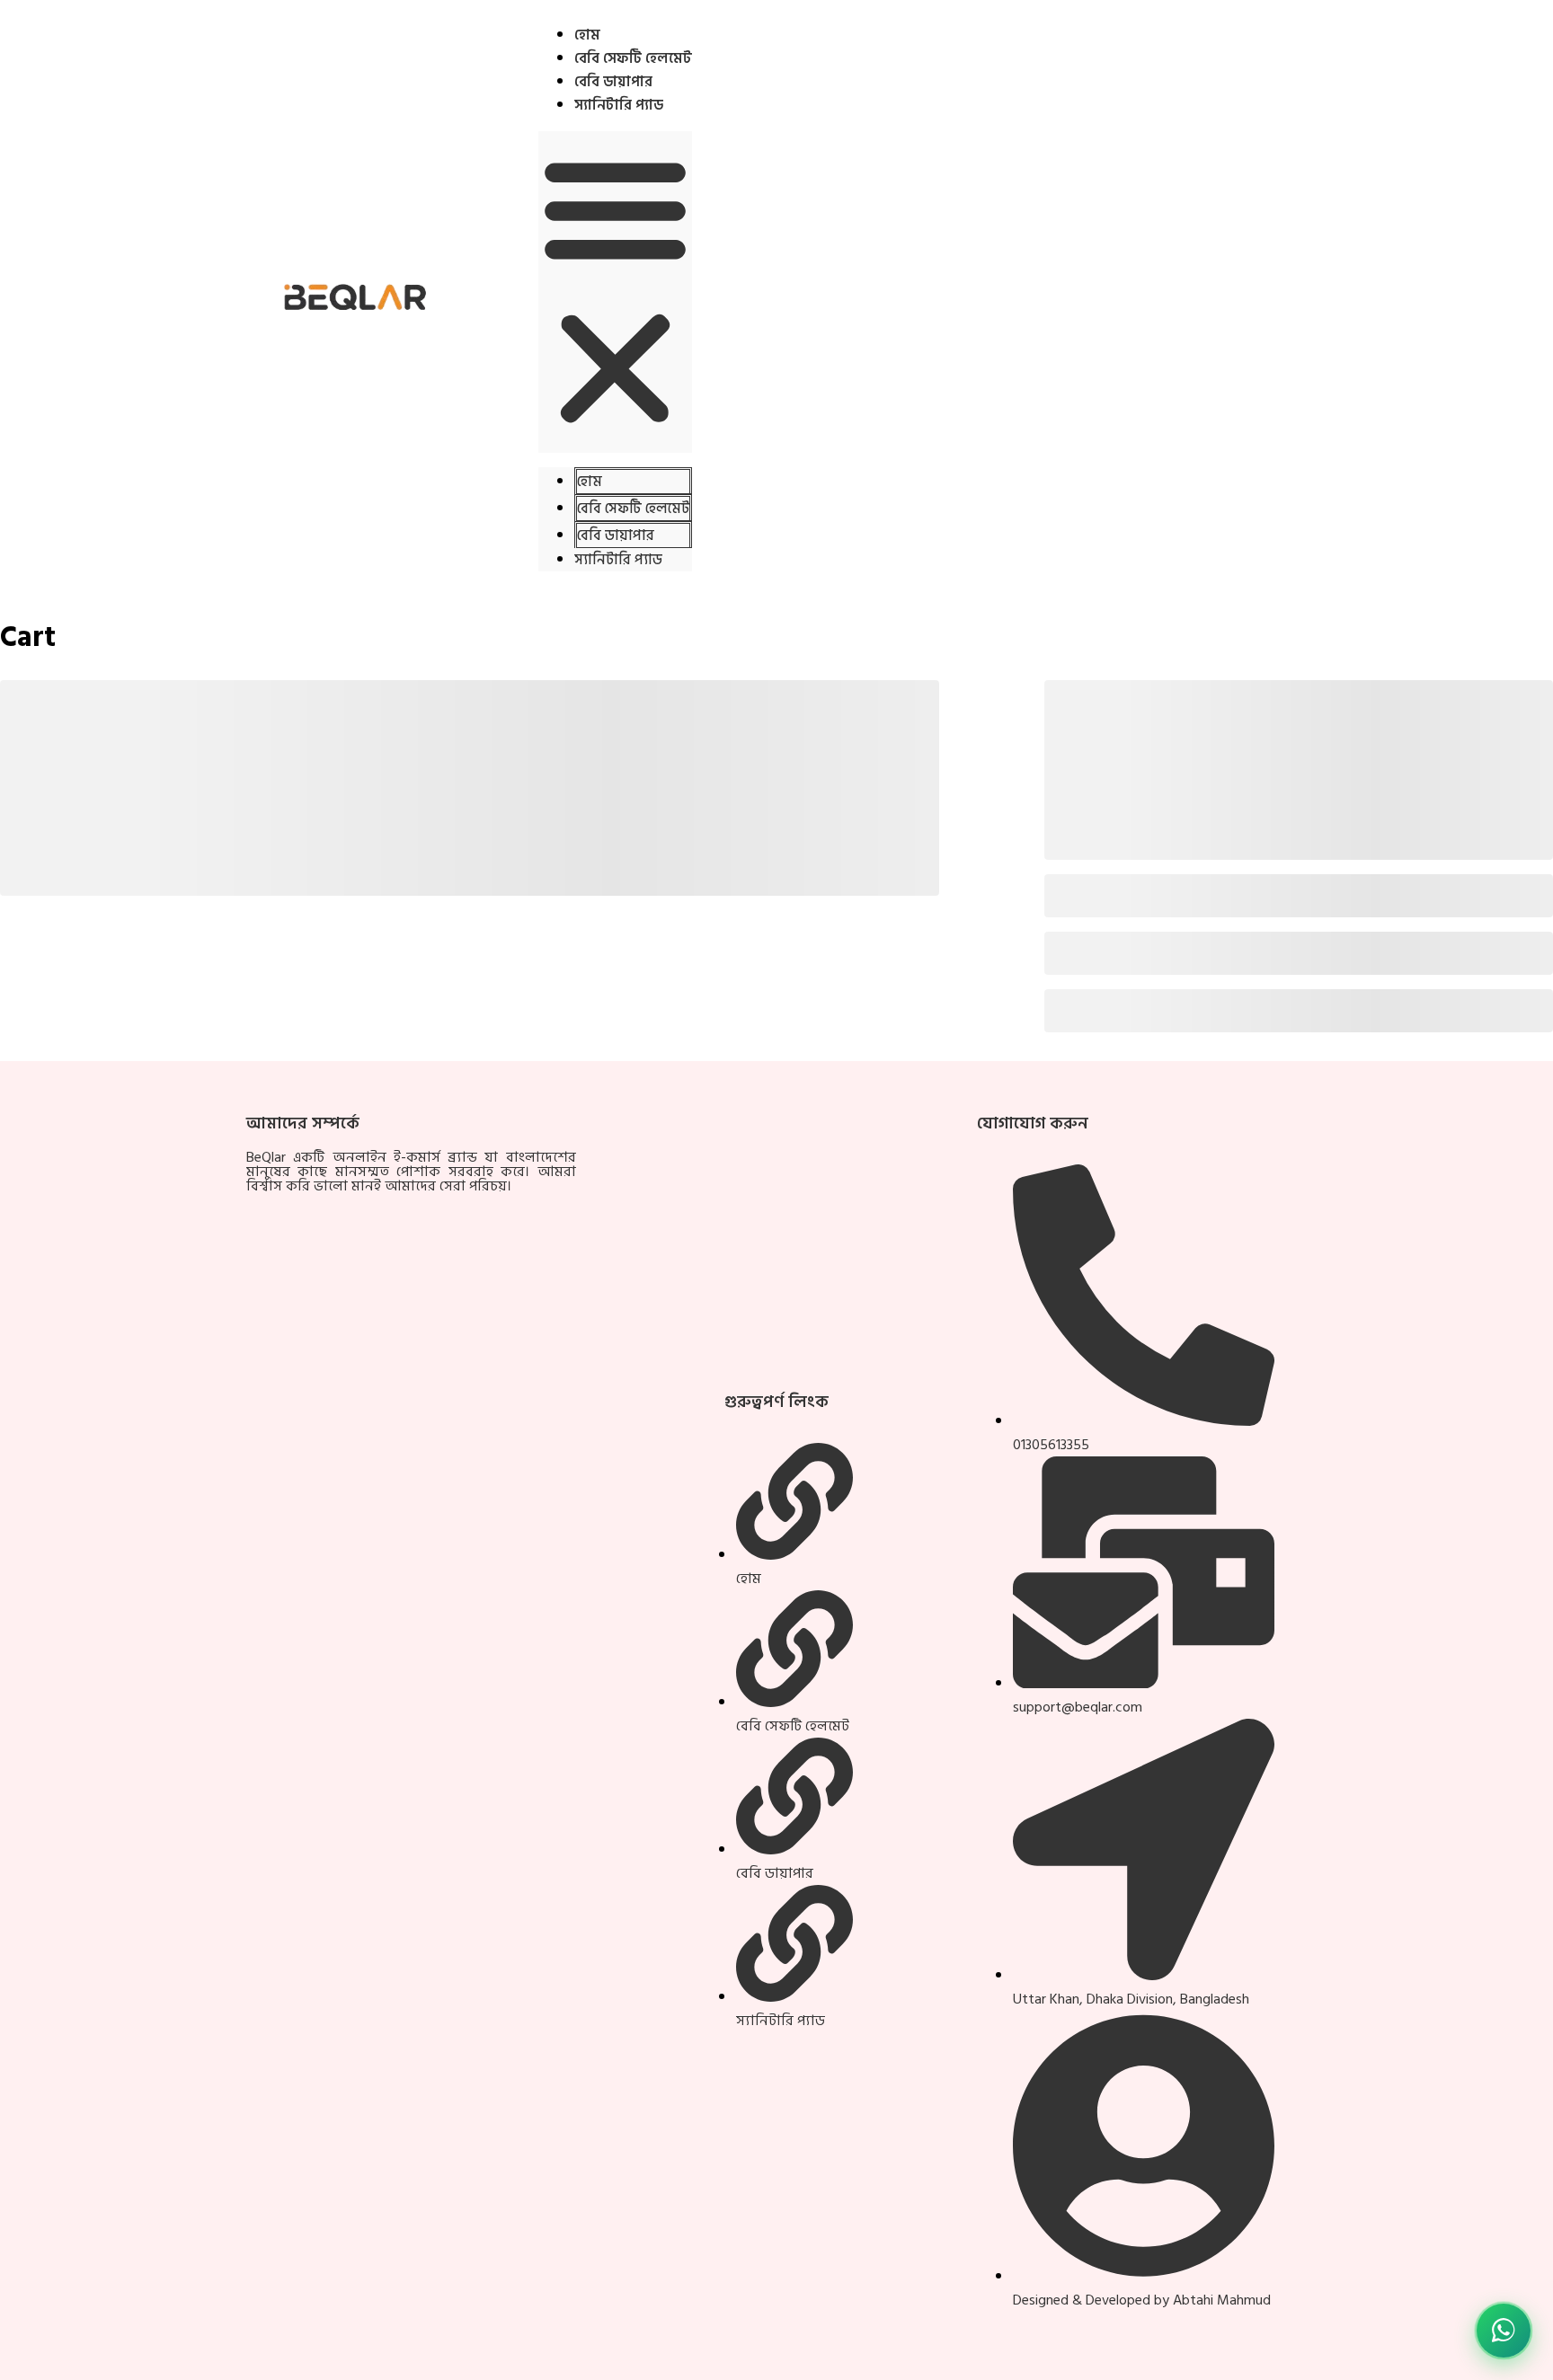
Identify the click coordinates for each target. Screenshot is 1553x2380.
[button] (615, 292)
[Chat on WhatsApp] (1504, 2331)
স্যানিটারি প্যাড (619, 105)
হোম (587, 35)
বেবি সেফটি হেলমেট (633, 58)
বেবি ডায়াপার (613, 82)
